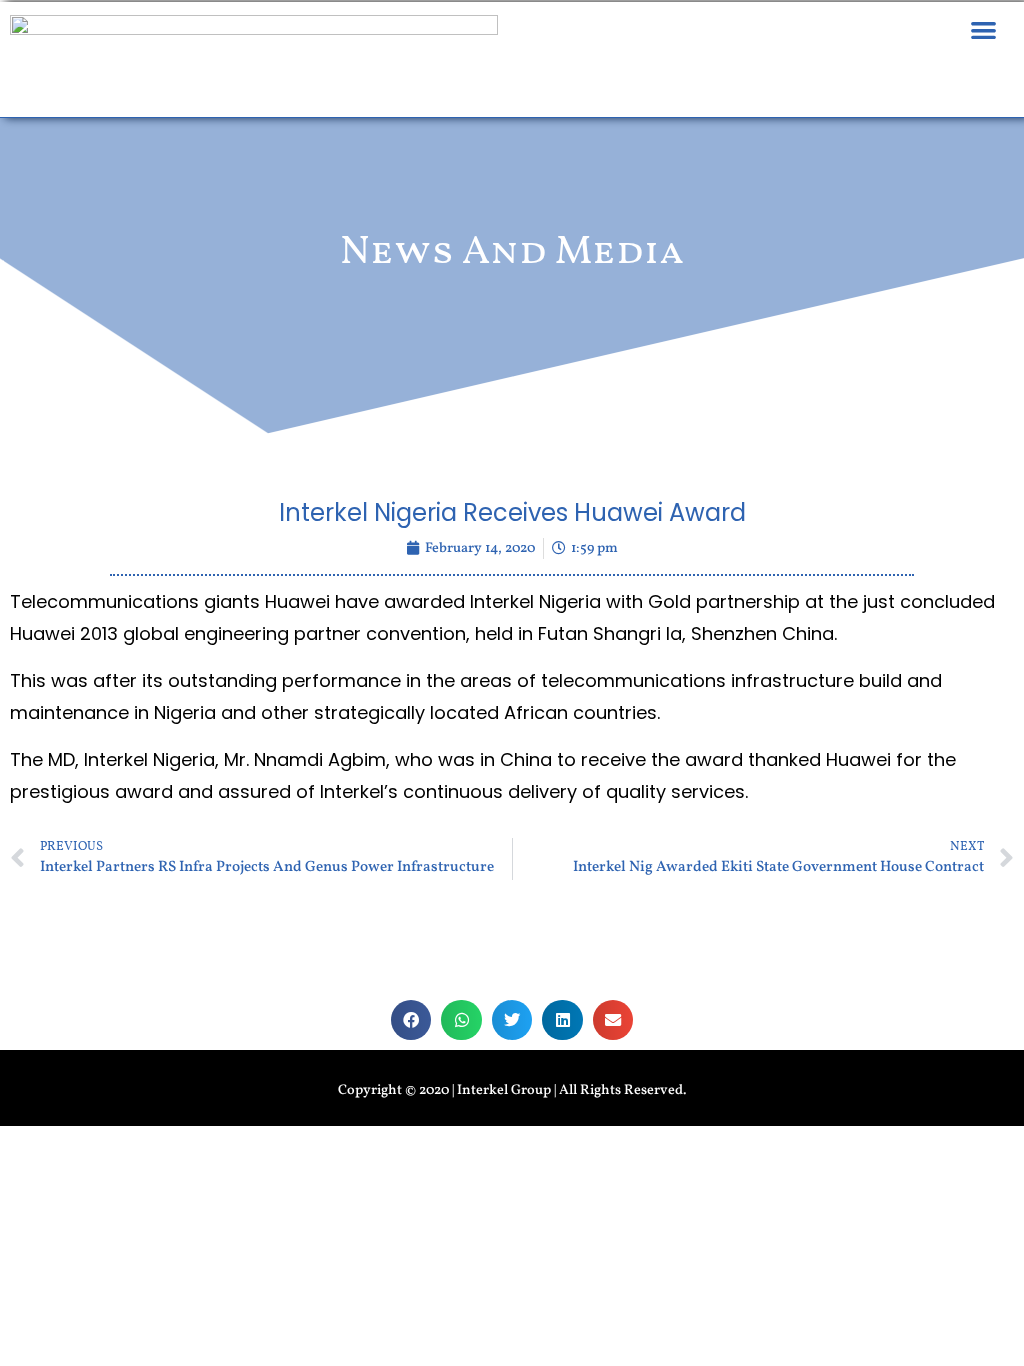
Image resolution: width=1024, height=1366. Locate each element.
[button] (983, 29)
